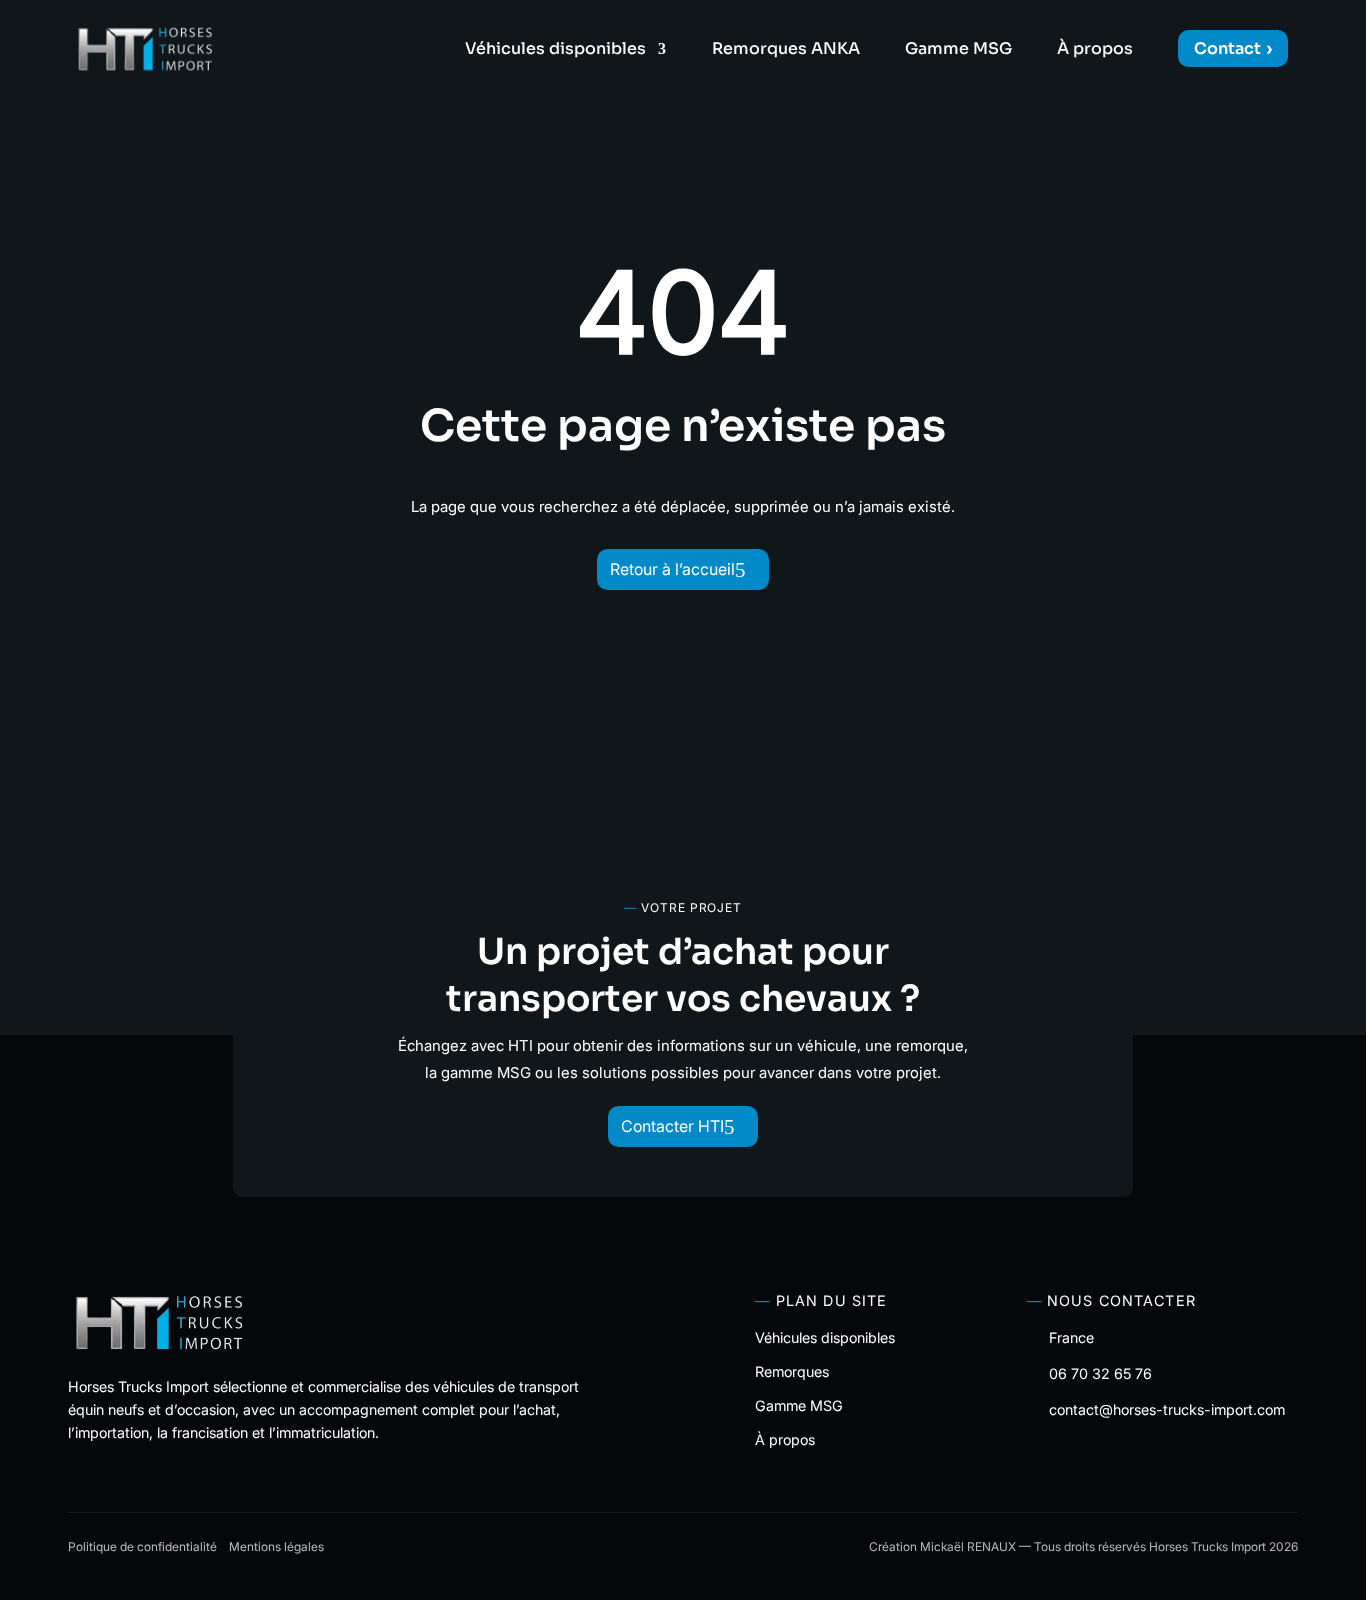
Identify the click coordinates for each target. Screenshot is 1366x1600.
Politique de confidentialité (142, 1546)
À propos (1095, 50)
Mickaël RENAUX (968, 1546)
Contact (1227, 48)
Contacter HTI (672, 1126)
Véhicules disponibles (555, 50)
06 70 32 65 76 (1100, 1373)
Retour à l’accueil (672, 569)
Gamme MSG (958, 50)
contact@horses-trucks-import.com (1167, 1409)
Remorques (792, 1371)
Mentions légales (276, 1546)
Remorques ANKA (786, 50)
